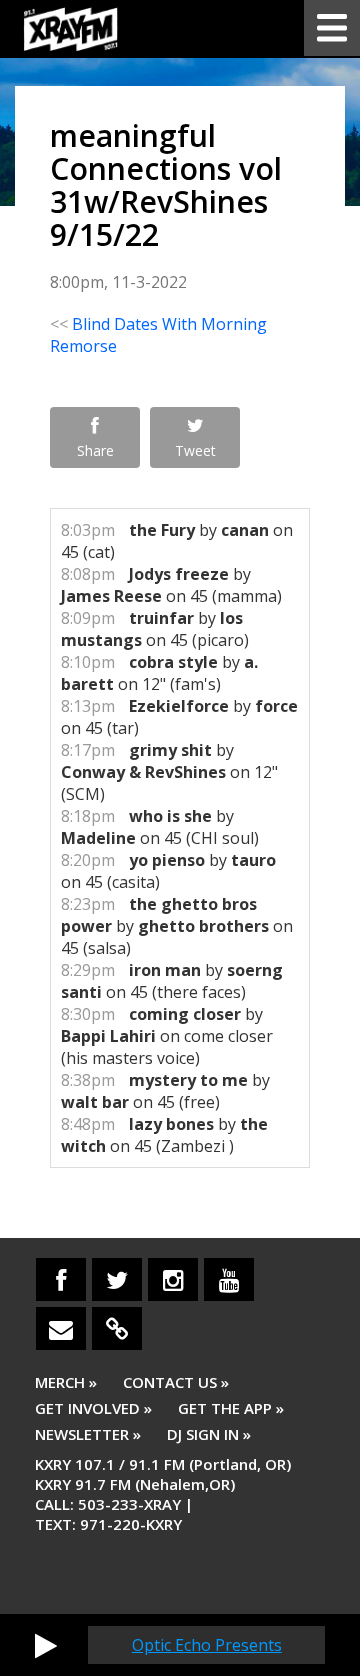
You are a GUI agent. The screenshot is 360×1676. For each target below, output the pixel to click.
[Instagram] (173, 1279)
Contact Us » (176, 1382)
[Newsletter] (61, 1328)
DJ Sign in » (209, 1434)
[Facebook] (61, 1279)
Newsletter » (88, 1434)
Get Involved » (93, 1408)
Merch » (66, 1382)
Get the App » (231, 1408)
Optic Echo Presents (207, 1645)
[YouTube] (229, 1279)
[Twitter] (117, 1279)
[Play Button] (46, 1645)
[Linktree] (117, 1328)
